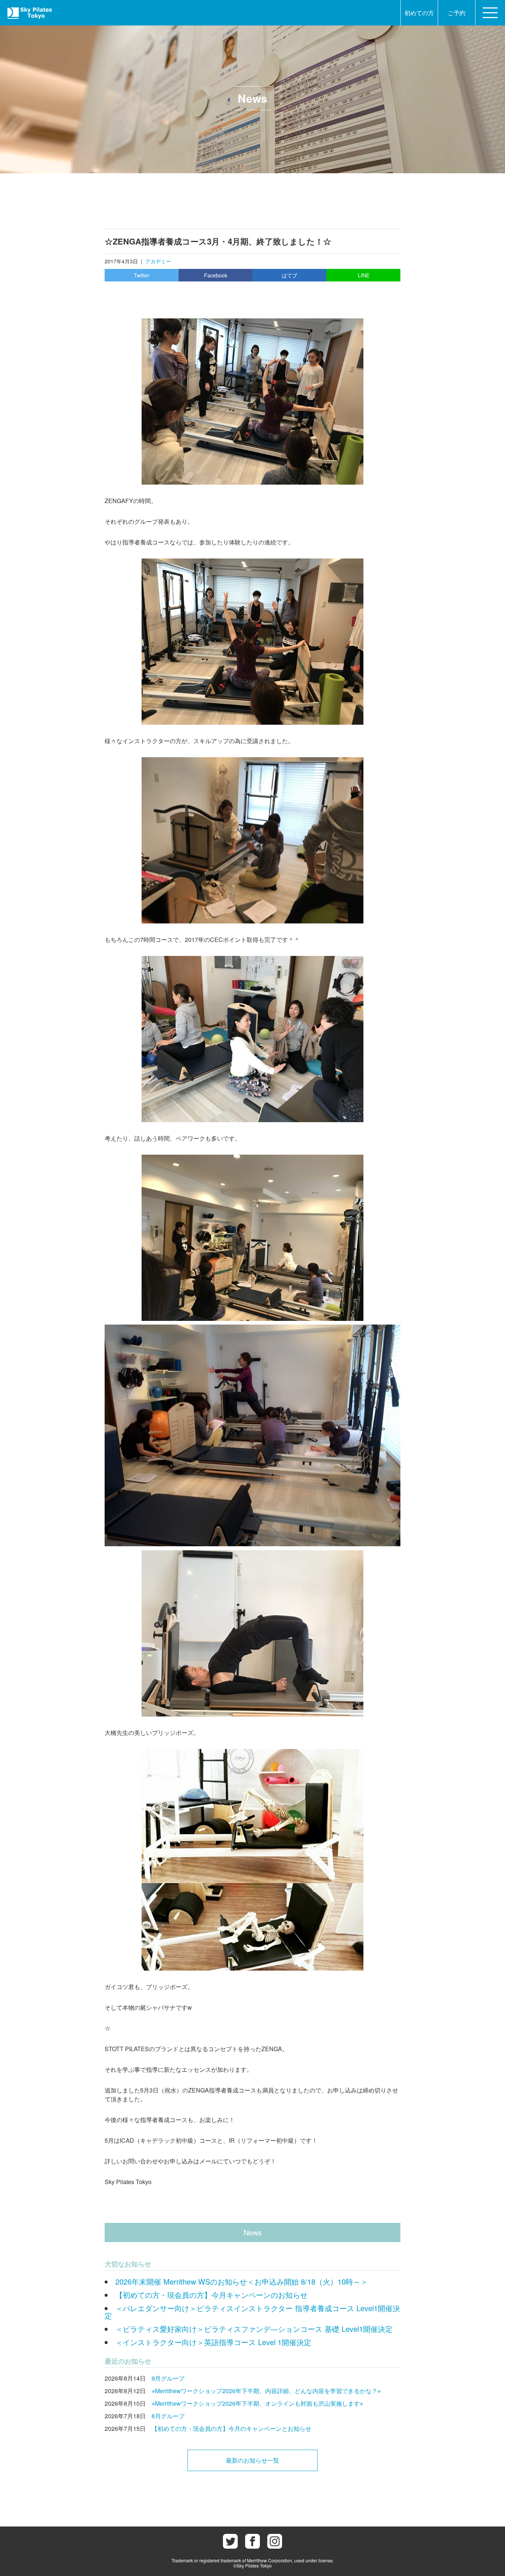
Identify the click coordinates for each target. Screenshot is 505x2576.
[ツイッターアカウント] (230, 2541)
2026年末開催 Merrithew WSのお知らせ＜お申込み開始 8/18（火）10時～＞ (242, 2281)
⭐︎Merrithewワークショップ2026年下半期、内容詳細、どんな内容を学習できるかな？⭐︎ (266, 2391)
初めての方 (419, 13)
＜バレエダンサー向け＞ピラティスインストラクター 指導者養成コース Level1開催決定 (252, 2312)
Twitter (142, 275)
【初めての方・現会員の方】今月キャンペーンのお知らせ (211, 2295)
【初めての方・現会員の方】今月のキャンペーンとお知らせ (231, 2428)
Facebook (216, 275)
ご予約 (457, 13)
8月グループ (168, 2416)
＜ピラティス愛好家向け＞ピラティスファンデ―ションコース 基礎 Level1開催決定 (254, 2329)
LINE (364, 275)
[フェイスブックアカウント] (253, 2541)
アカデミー (158, 261)
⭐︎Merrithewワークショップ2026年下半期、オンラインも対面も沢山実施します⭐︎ (257, 2403)
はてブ (289, 275)
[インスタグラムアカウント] (275, 2541)
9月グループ (168, 2378)
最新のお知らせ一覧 (253, 2460)
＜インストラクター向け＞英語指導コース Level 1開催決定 (213, 2342)
